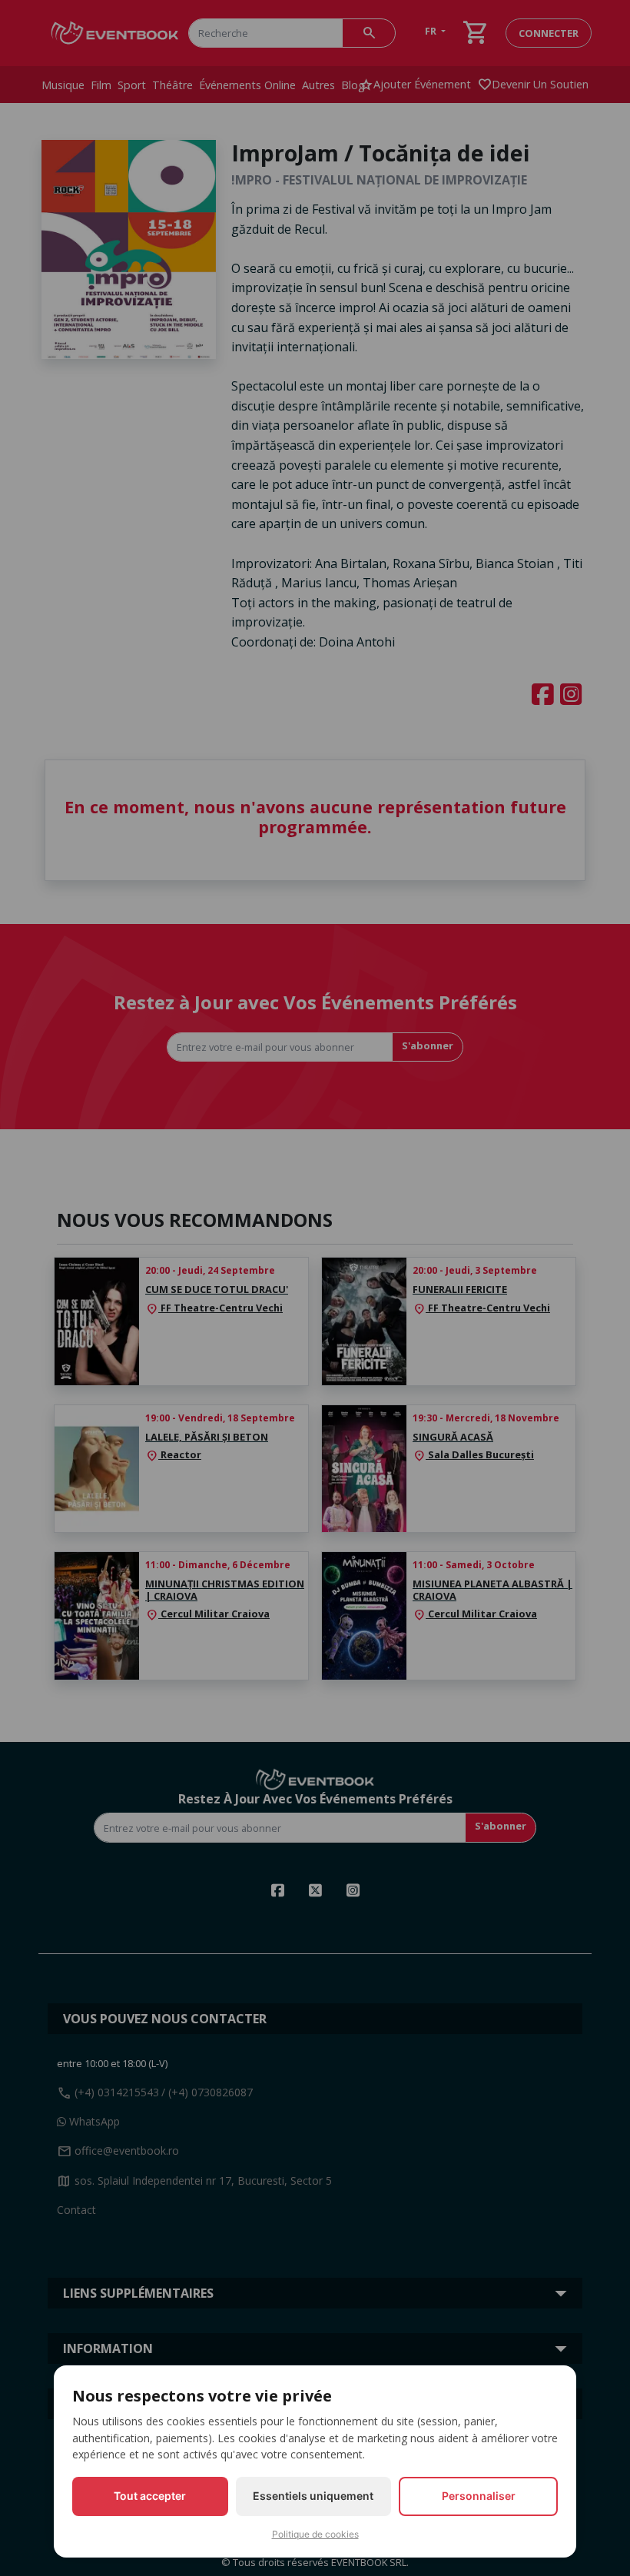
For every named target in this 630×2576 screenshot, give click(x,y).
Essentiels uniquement (313, 2496)
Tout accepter (150, 2496)
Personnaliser (479, 2496)
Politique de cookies (315, 2534)
